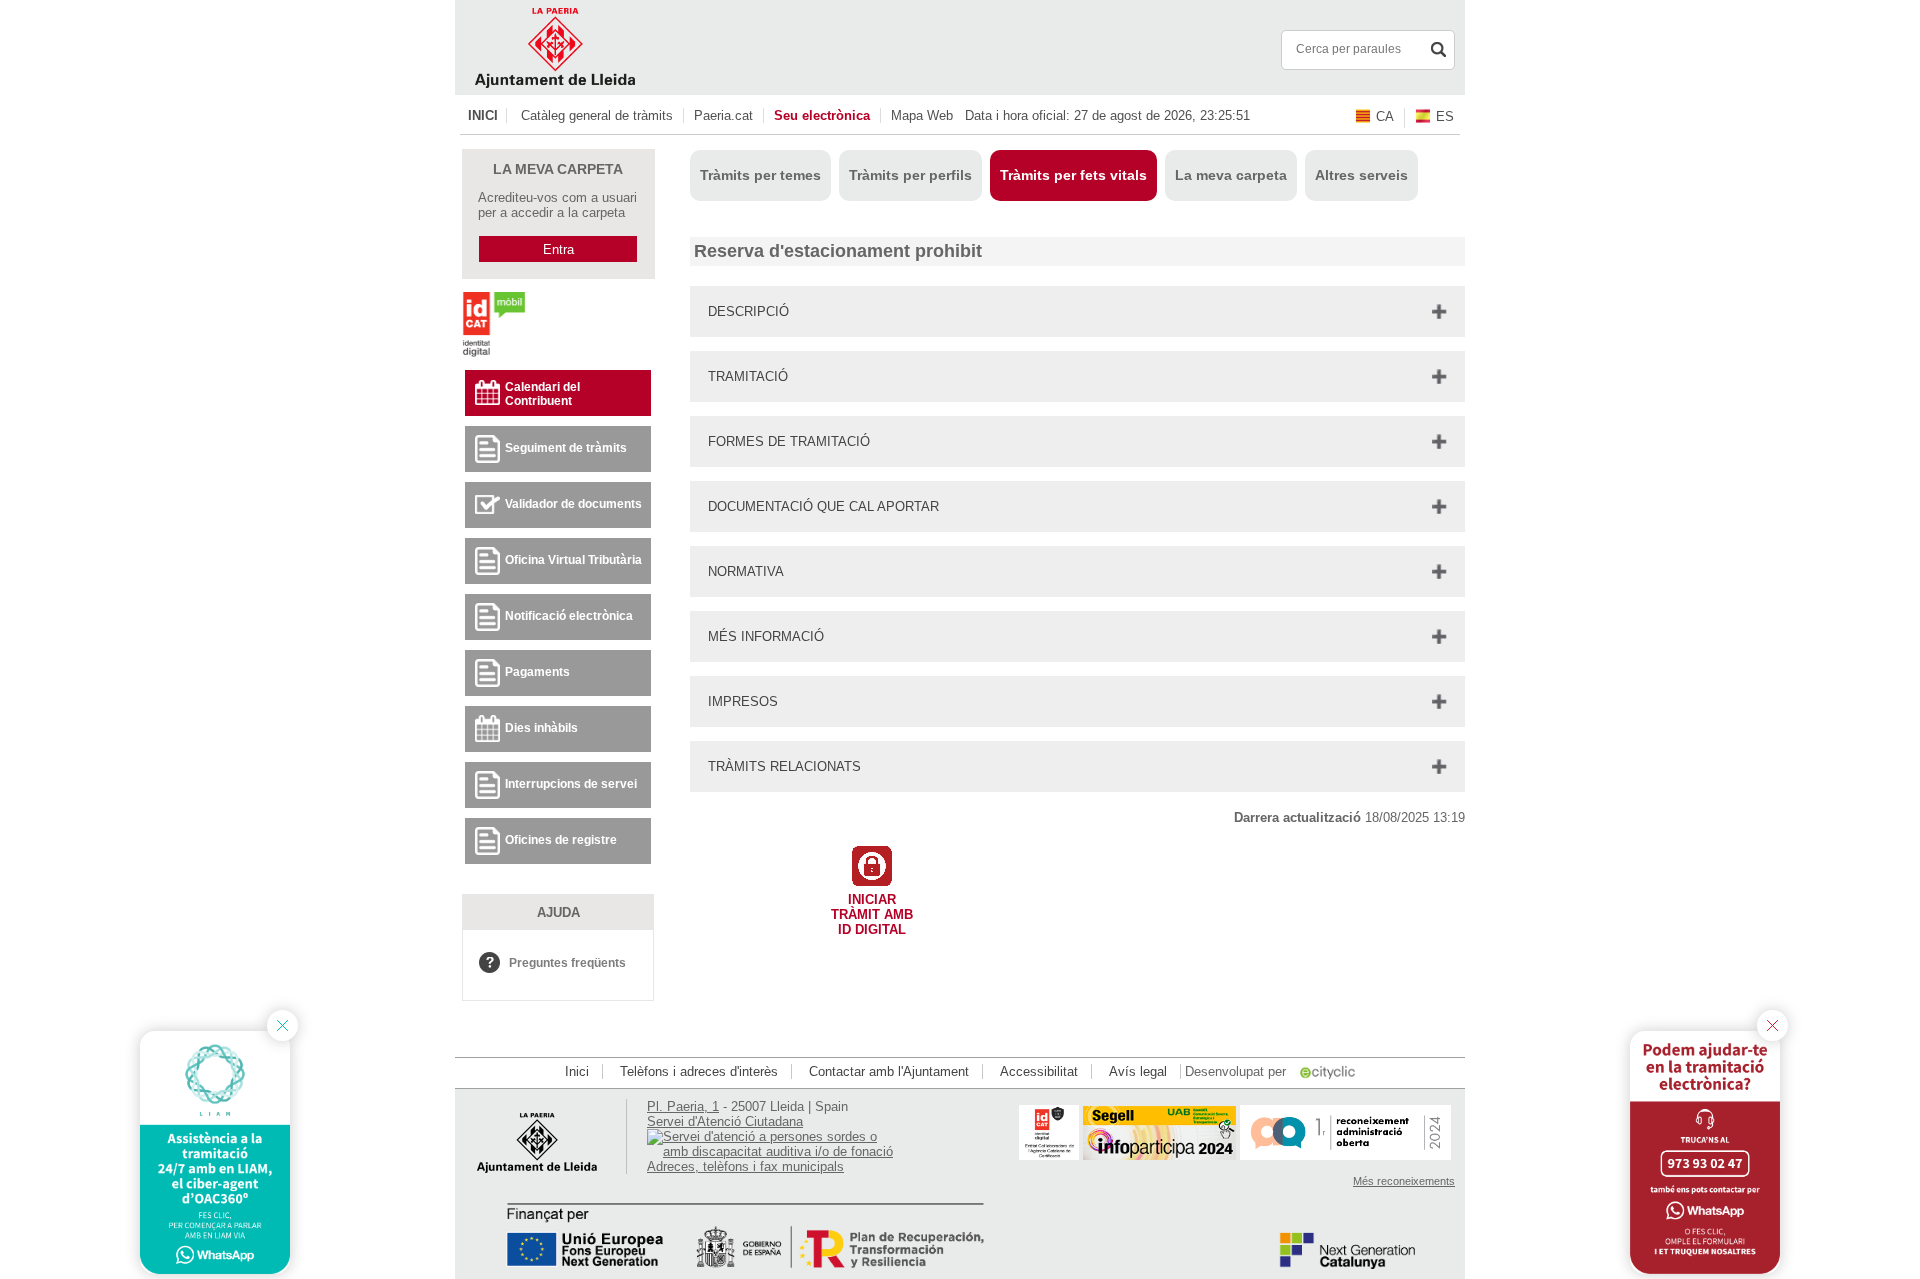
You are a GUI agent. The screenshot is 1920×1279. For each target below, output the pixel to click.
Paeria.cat (723, 115)
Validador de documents (573, 504)
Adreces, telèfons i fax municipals (745, 1166)
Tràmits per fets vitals (1073, 175)
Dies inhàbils (541, 728)
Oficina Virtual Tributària (573, 560)
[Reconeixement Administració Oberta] (1345, 1155)
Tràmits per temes (760, 175)
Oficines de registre (561, 840)
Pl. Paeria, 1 (683, 1106)
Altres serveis (1361, 175)
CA (1385, 116)
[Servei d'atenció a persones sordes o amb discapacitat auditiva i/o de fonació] (772, 1151)
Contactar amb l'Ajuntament (889, 1071)
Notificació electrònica (569, 616)
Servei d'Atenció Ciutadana (725, 1121)
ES (1445, 116)
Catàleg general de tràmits (597, 115)
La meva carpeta (1231, 175)
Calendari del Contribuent (542, 394)
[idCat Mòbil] (493, 355)
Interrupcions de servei (571, 784)
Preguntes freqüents (567, 963)
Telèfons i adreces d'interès (699, 1071)
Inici (483, 115)
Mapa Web (922, 115)
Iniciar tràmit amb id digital (872, 910)
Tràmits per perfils (910, 175)
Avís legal (1138, 1071)
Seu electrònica (822, 115)
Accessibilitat (1039, 1071)
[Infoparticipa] (1159, 1155)
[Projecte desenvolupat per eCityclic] (1329, 1071)
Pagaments (537, 672)
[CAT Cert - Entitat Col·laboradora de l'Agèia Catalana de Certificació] (1049, 1155)
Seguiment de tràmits (566, 448)
